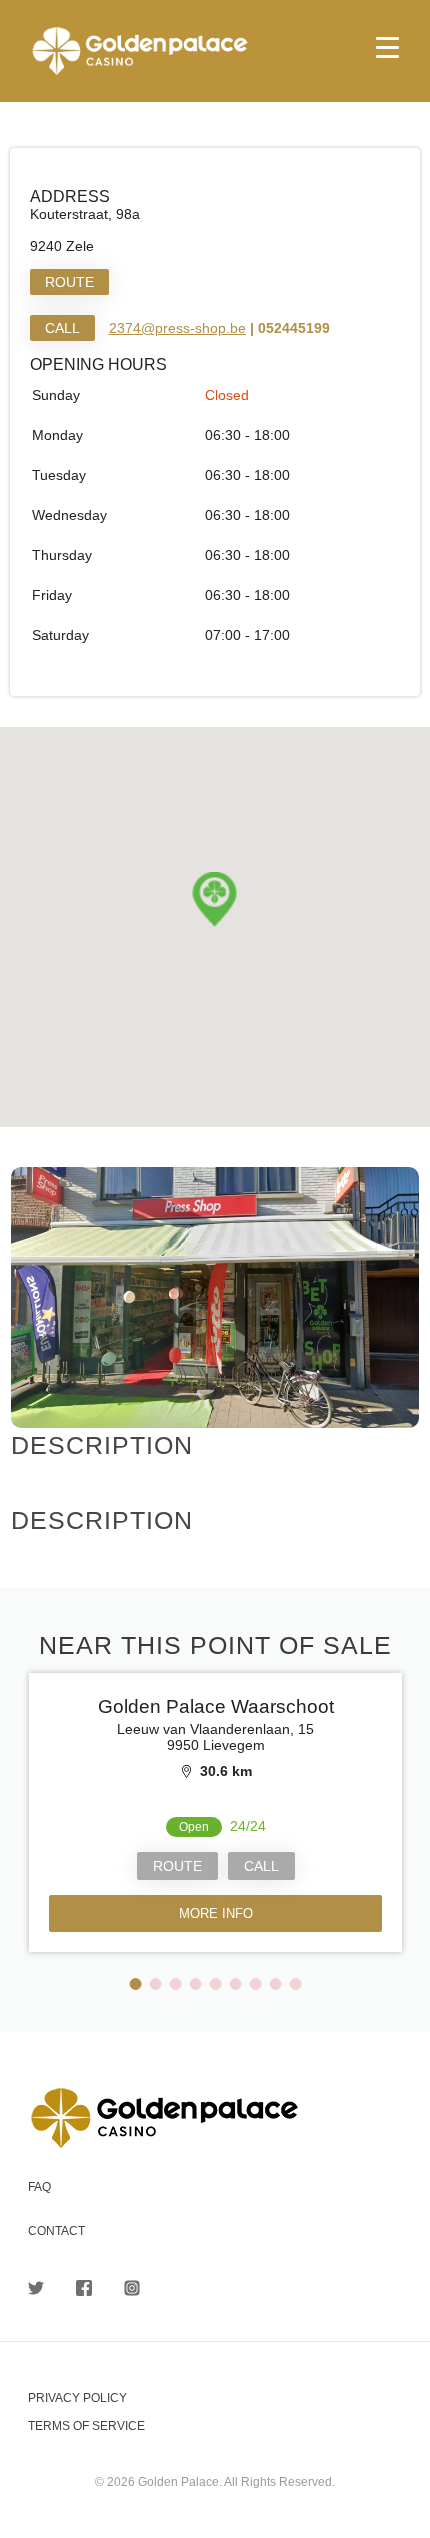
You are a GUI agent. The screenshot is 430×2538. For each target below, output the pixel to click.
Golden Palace (215, 51)
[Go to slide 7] (256, 1984)
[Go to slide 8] (276, 1984)
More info (215, 1913)
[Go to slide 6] (236, 1984)
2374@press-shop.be (177, 328)
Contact (56, 2231)
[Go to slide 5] (216, 1984)
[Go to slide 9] (296, 1984)
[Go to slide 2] (156, 1984)
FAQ (39, 2187)
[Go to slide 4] (196, 1984)
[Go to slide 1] (136, 1984)
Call (62, 328)
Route (69, 282)
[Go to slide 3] (176, 1984)
